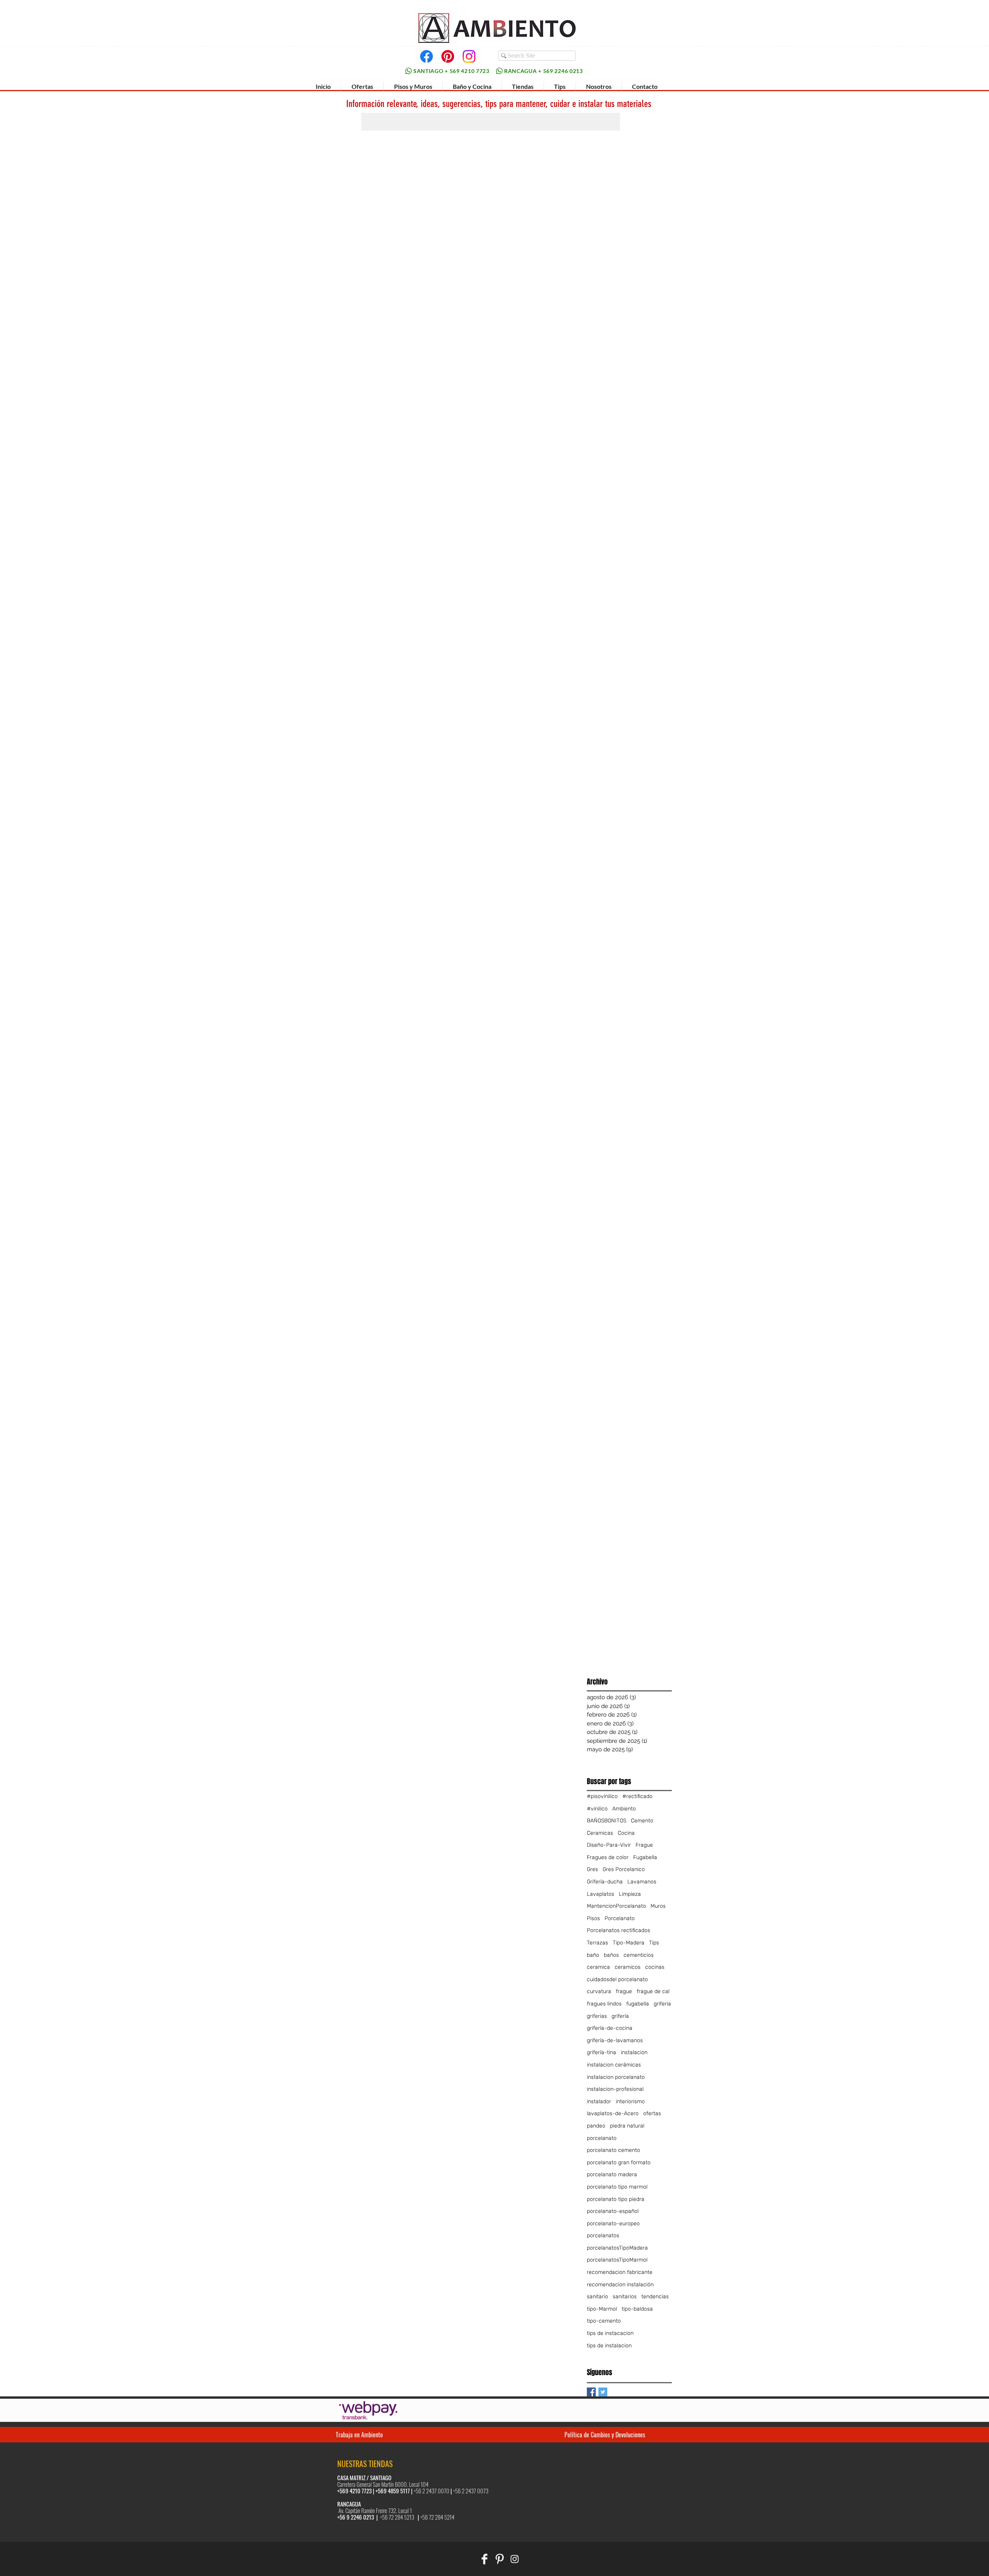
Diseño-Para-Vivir (609, 1845)
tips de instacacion (610, 2333)
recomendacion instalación (620, 2285)
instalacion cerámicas (614, 2065)
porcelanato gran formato (619, 2163)
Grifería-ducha (605, 1882)
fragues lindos (604, 2004)
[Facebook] (427, 56)
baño (593, 1955)
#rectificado (637, 1796)
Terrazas (597, 1943)
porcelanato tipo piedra (616, 2199)
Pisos (593, 1918)
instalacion (634, 2052)
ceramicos (628, 1967)
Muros (658, 1906)
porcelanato (602, 2138)
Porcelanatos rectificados (619, 1930)
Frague (644, 1845)
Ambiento (624, 1809)
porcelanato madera (612, 2174)
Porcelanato (620, 1918)
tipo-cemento (604, 2321)
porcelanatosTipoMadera (617, 2248)
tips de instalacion (609, 2346)
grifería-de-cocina (610, 2028)
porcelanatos (603, 2236)
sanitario (597, 2297)
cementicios (639, 1955)
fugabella (638, 2004)
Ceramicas (600, 1833)
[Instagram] (469, 56)
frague (624, 1991)
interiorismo (630, 2101)
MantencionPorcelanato (616, 1906)
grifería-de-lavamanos (615, 2040)
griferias (597, 2016)
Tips (654, 1943)
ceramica (598, 1967)
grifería (620, 2016)
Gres (592, 1869)
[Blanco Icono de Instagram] (515, 2559)
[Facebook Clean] (484, 2559)
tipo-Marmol (602, 2309)
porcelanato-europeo (613, 2224)
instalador (599, 2101)
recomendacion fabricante (620, 2272)
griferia (662, 2004)
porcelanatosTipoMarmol (617, 2260)
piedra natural (627, 2126)
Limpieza (630, 1894)
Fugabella (645, 1857)
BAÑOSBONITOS (607, 1821)
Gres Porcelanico (624, 1869)
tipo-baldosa (637, 2309)
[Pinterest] (448, 56)
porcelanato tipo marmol (617, 2187)
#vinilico (597, 1809)
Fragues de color (608, 1857)
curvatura (599, 1991)
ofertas (652, 2113)
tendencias (655, 2297)
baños (611, 1955)
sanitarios (625, 2297)
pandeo (596, 2126)
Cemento (642, 1821)
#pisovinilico (602, 1796)
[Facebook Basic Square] (591, 2392)
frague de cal (653, 1991)
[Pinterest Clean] (500, 2559)
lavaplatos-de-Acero (613, 2113)
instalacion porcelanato (616, 2077)
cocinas (655, 1967)
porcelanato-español (613, 2211)
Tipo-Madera (629, 1943)
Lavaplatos (601, 1894)
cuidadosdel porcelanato (617, 1979)
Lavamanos (642, 1882)
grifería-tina (602, 2052)
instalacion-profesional (615, 2089)
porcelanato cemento (613, 2150)
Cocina (626, 1833)
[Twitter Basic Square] (603, 2392)
